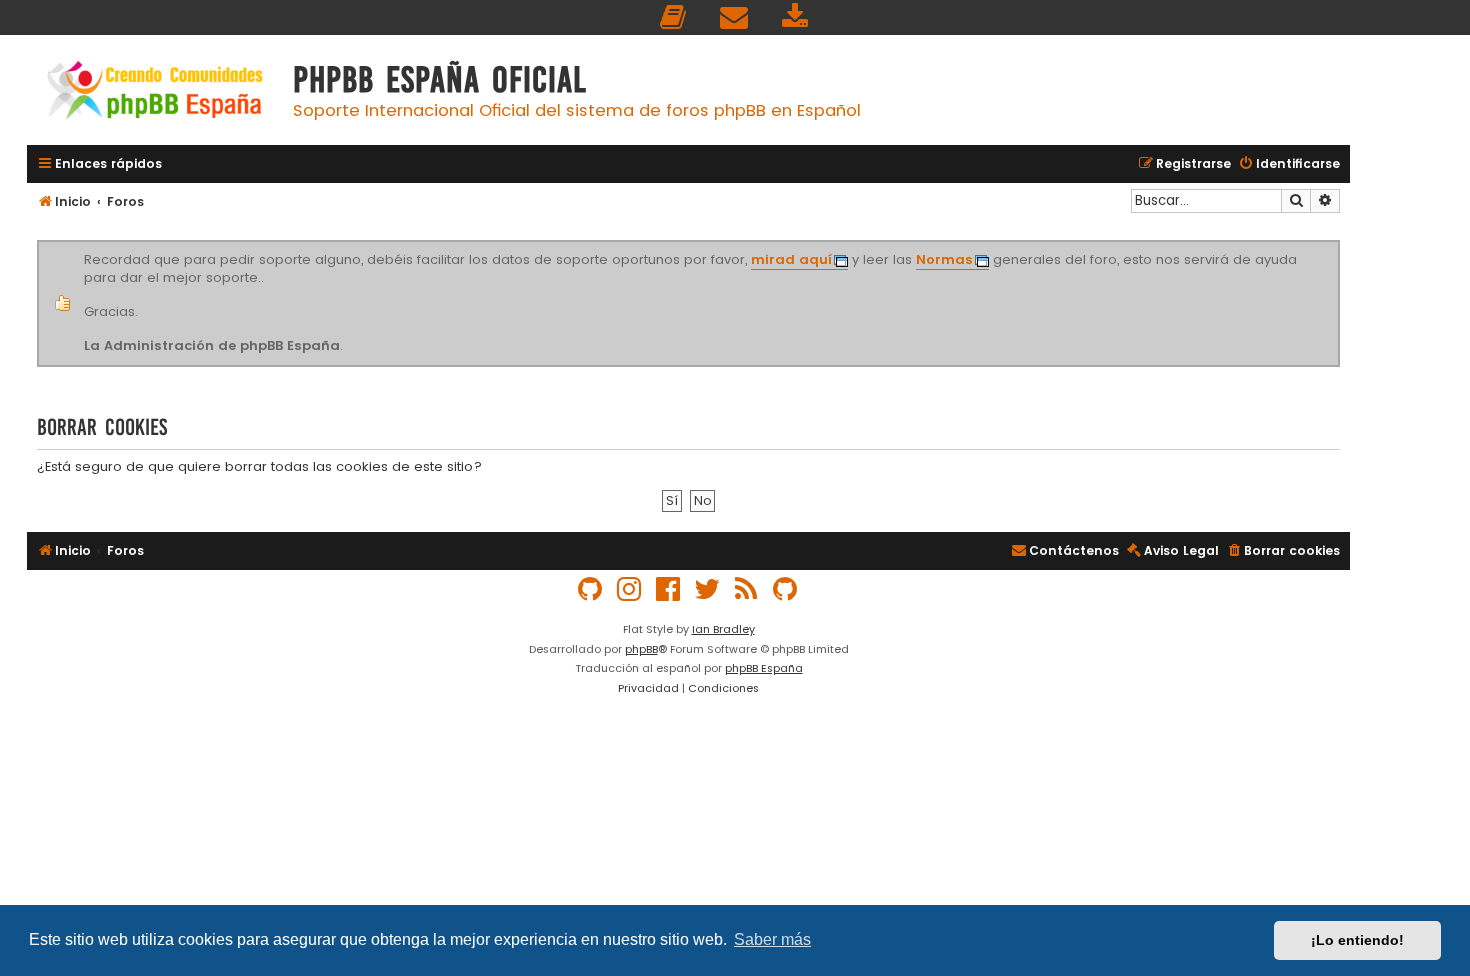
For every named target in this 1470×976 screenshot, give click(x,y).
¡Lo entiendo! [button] (1357, 940)
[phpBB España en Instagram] (630, 589)
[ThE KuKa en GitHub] (786, 589)
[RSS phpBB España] (747, 589)
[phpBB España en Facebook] (669, 589)
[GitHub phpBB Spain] (591, 589)
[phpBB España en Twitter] (708, 589)
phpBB (641, 649)
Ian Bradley (723, 629)
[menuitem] (674, 17)
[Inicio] (155, 92)
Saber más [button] (772, 939)
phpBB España (764, 668)
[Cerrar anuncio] (1337, 244)
